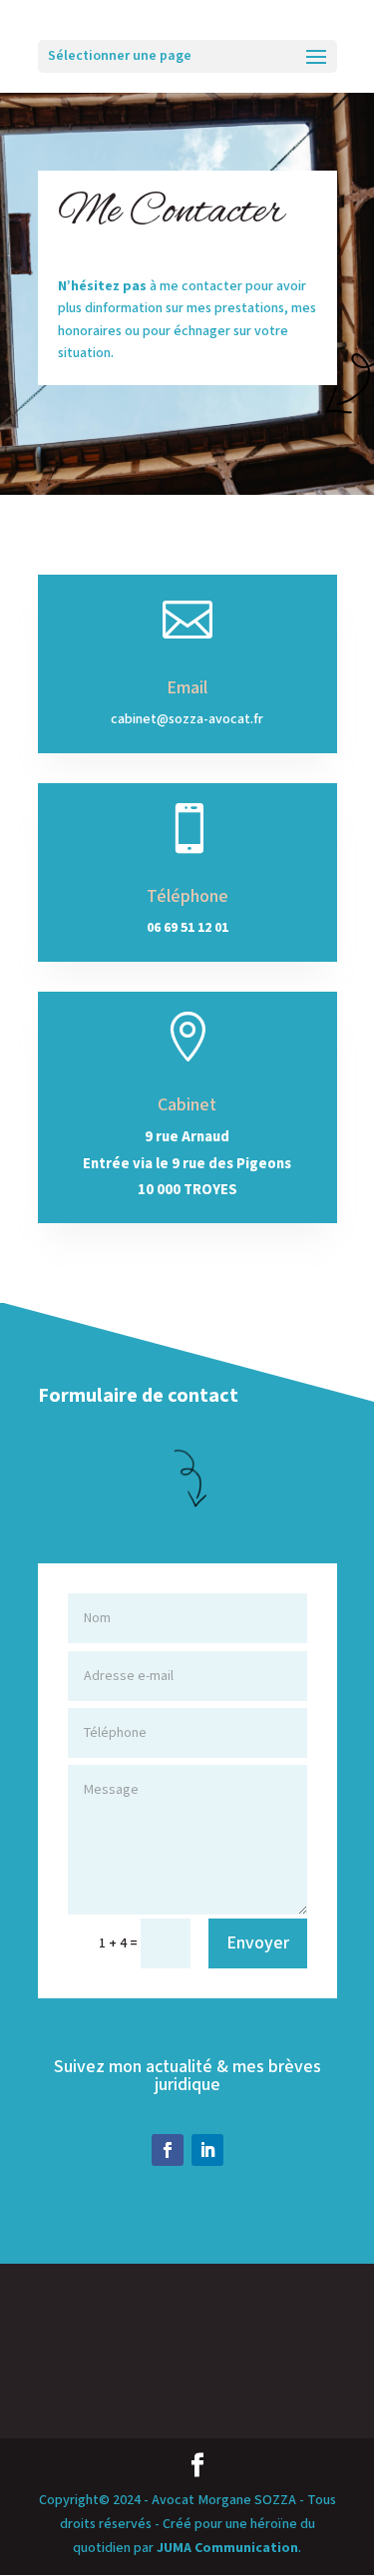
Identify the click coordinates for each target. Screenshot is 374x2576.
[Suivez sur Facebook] (168, 2150)
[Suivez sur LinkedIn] (207, 2150)
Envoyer (258, 1943)
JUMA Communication (227, 2548)
